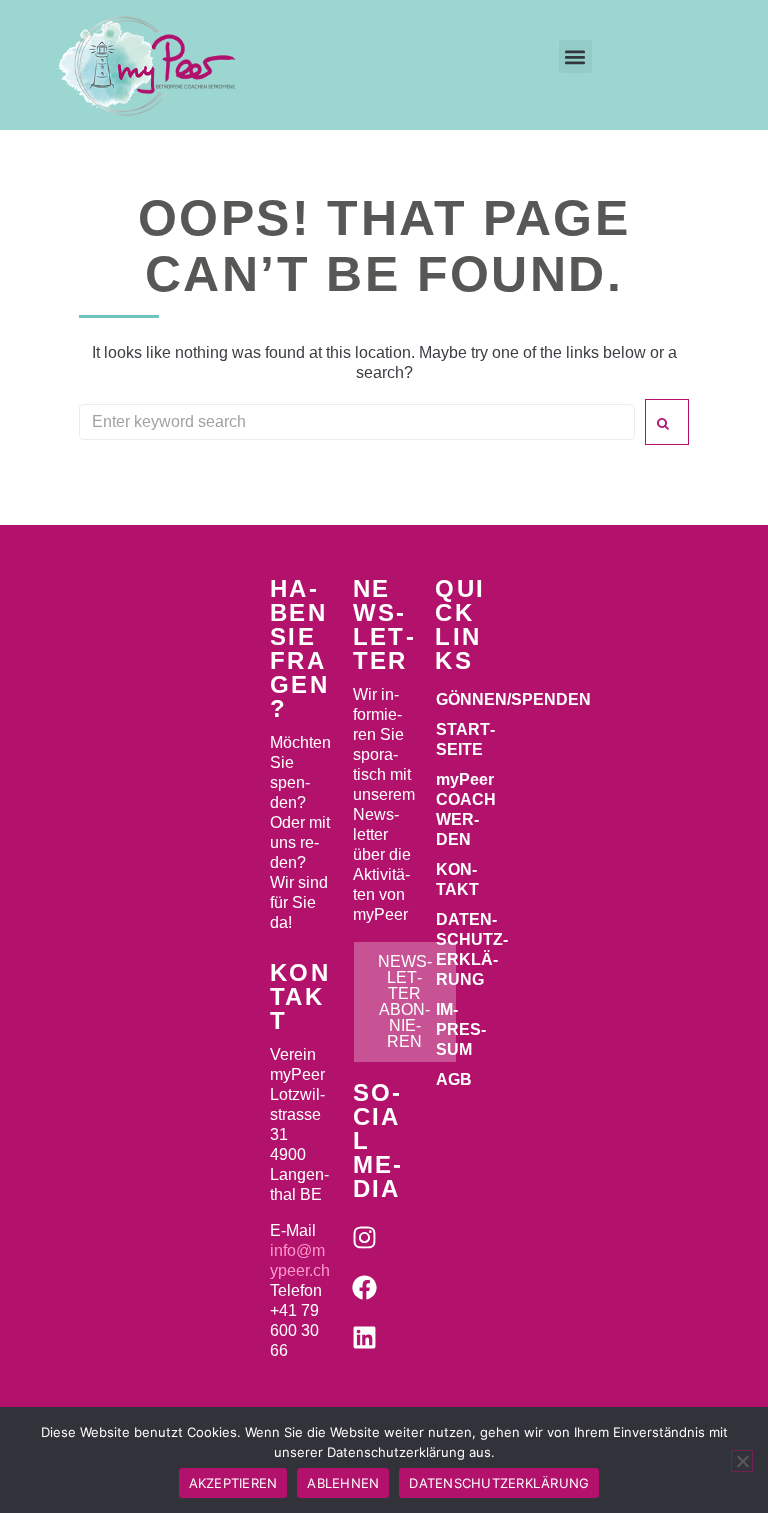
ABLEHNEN (343, 1483)
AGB (454, 1079)
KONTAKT (457, 879)
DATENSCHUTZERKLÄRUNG (467, 949)
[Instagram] (365, 1238)
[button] (575, 56)
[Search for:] (357, 422)
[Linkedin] (365, 1338)
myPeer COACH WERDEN (466, 809)
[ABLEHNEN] (742, 1461)
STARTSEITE (465, 739)
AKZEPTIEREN (233, 1483)
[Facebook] (365, 1288)
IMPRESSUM (461, 1029)
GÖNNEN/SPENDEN (467, 699)
